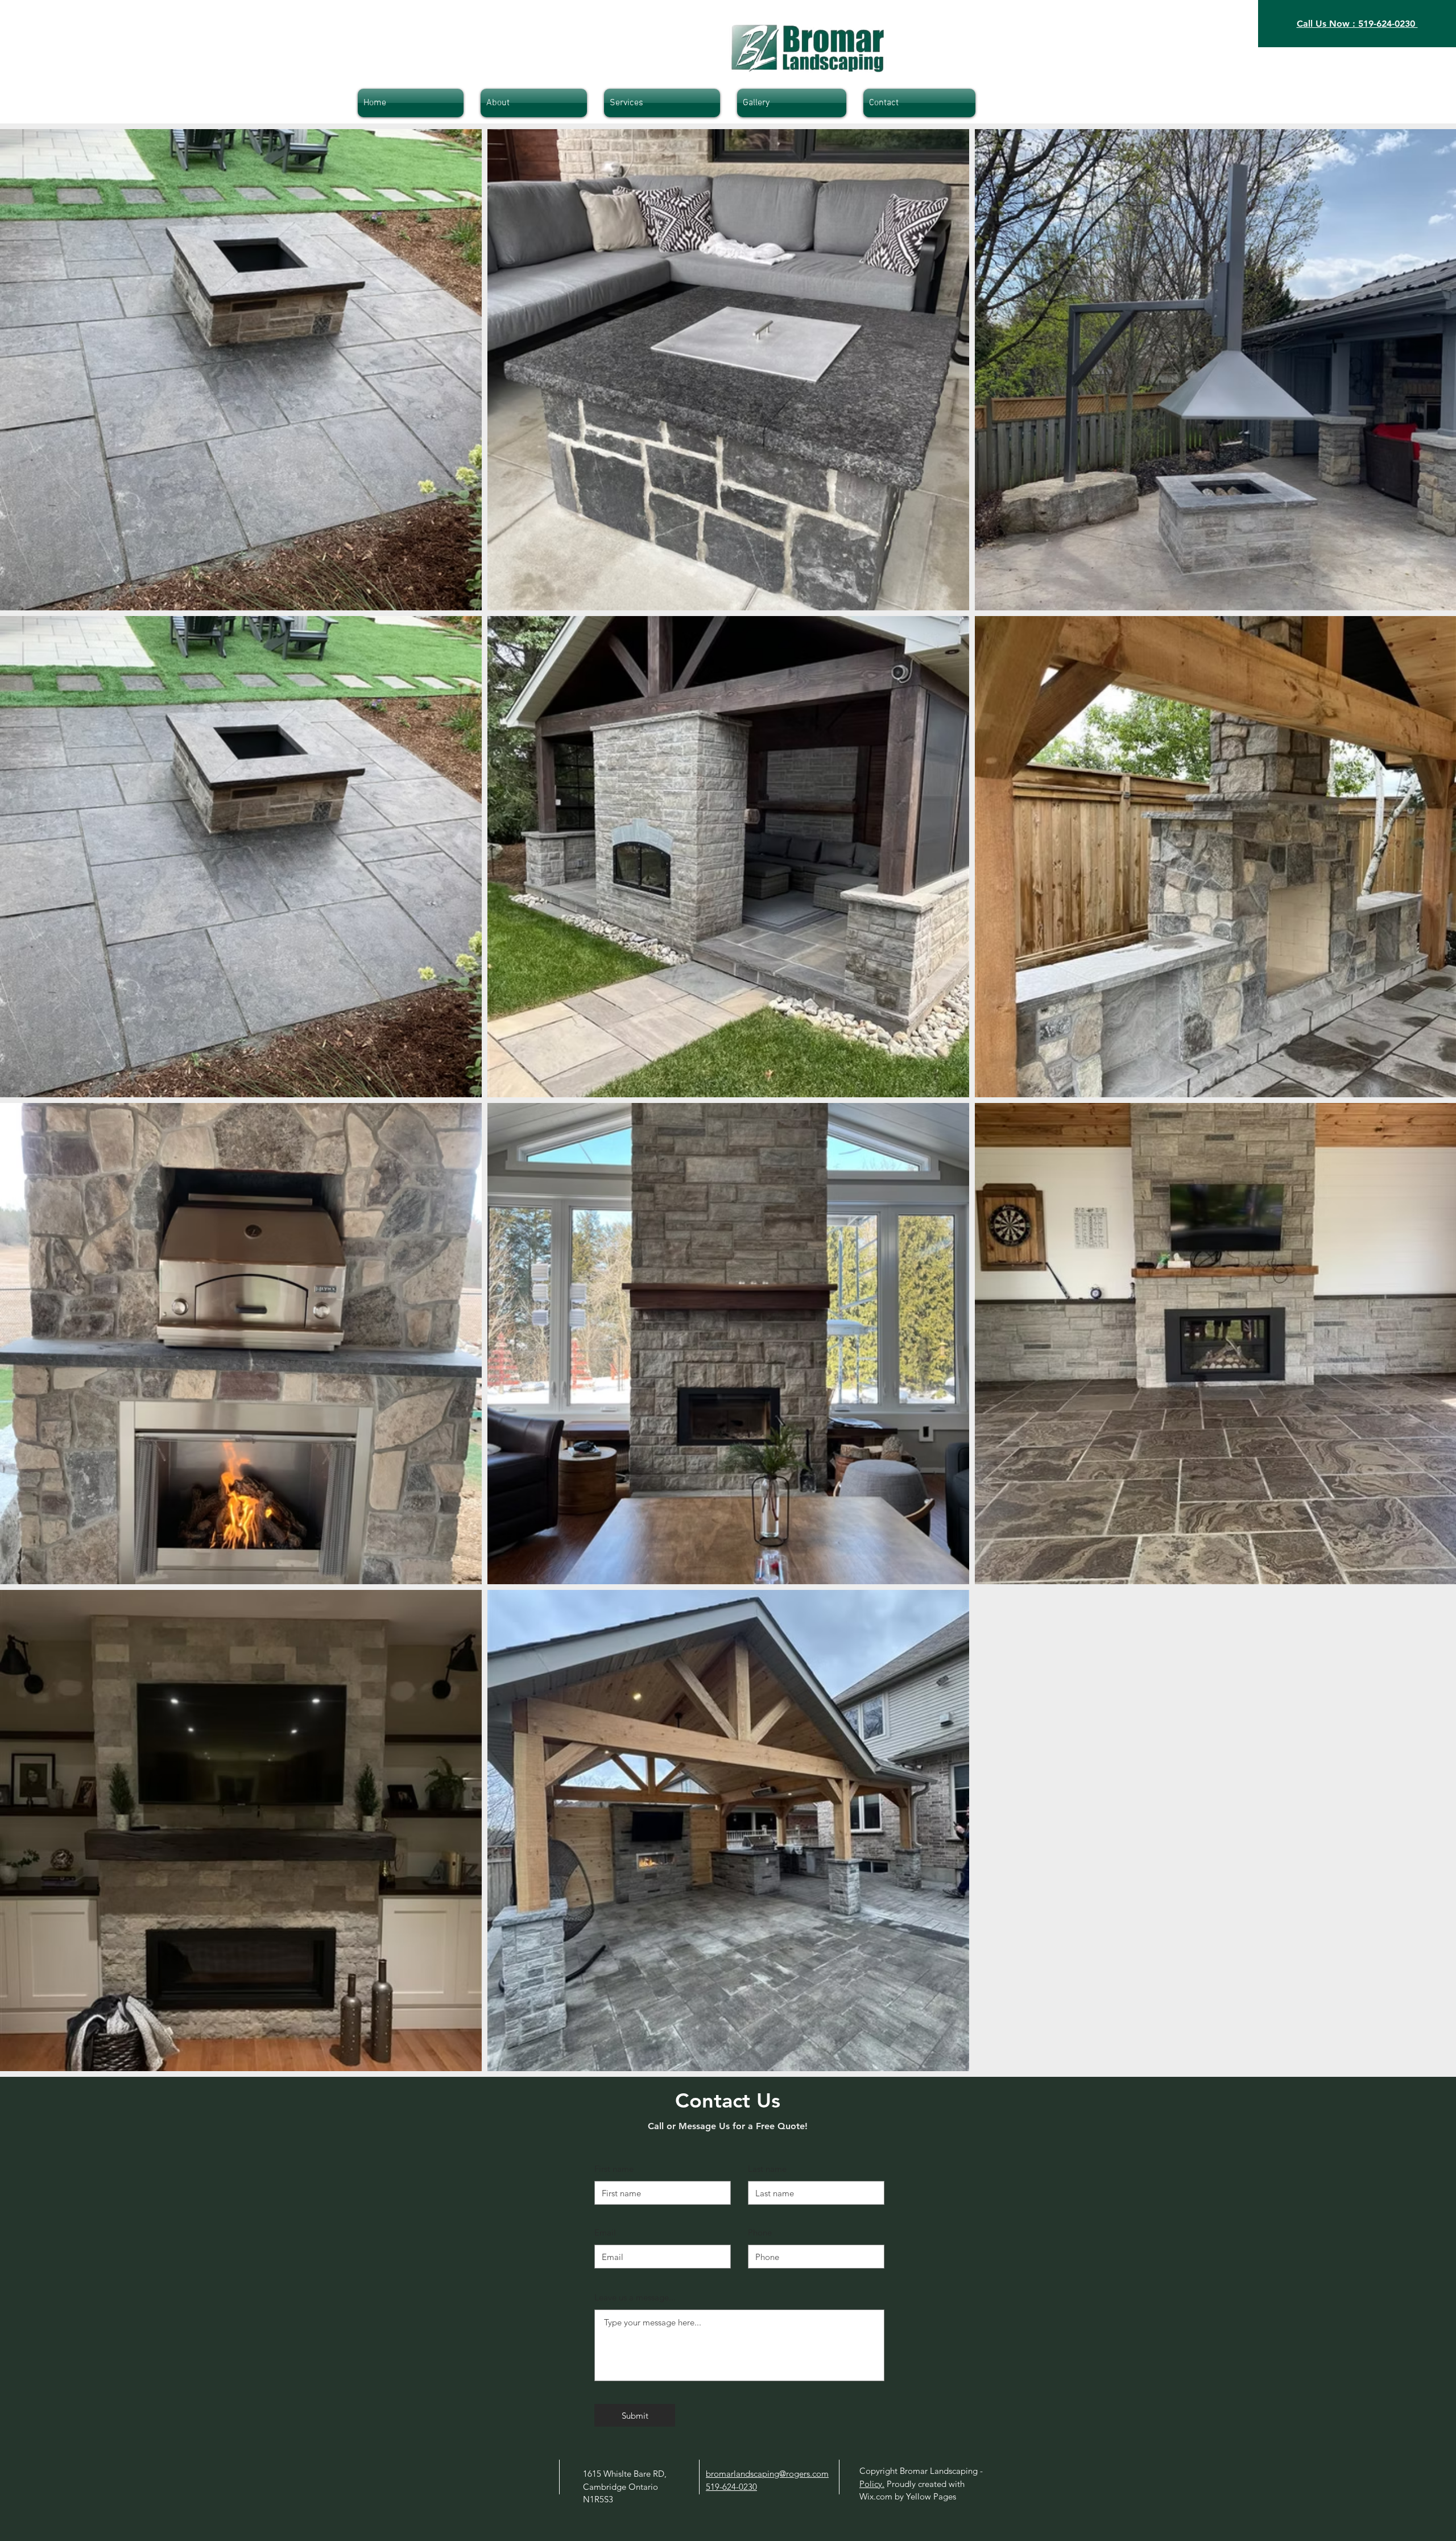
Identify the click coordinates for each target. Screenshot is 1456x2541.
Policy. (872, 2484)
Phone (760, 2232)
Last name (767, 2169)
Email (605, 2232)
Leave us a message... (635, 2297)
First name (614, 2169)
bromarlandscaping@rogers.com (767, 2474)
